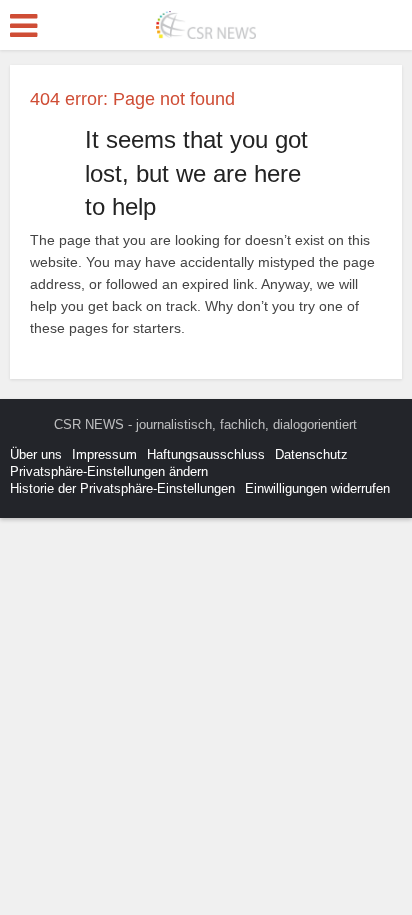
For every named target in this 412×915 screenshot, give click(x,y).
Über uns (36, 454)
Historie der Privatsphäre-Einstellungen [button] (122, 488)
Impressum (104, 454)
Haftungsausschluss (206, 454)
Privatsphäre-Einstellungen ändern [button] (109, 471)
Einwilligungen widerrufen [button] (317, 488)
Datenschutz (311, 454)
